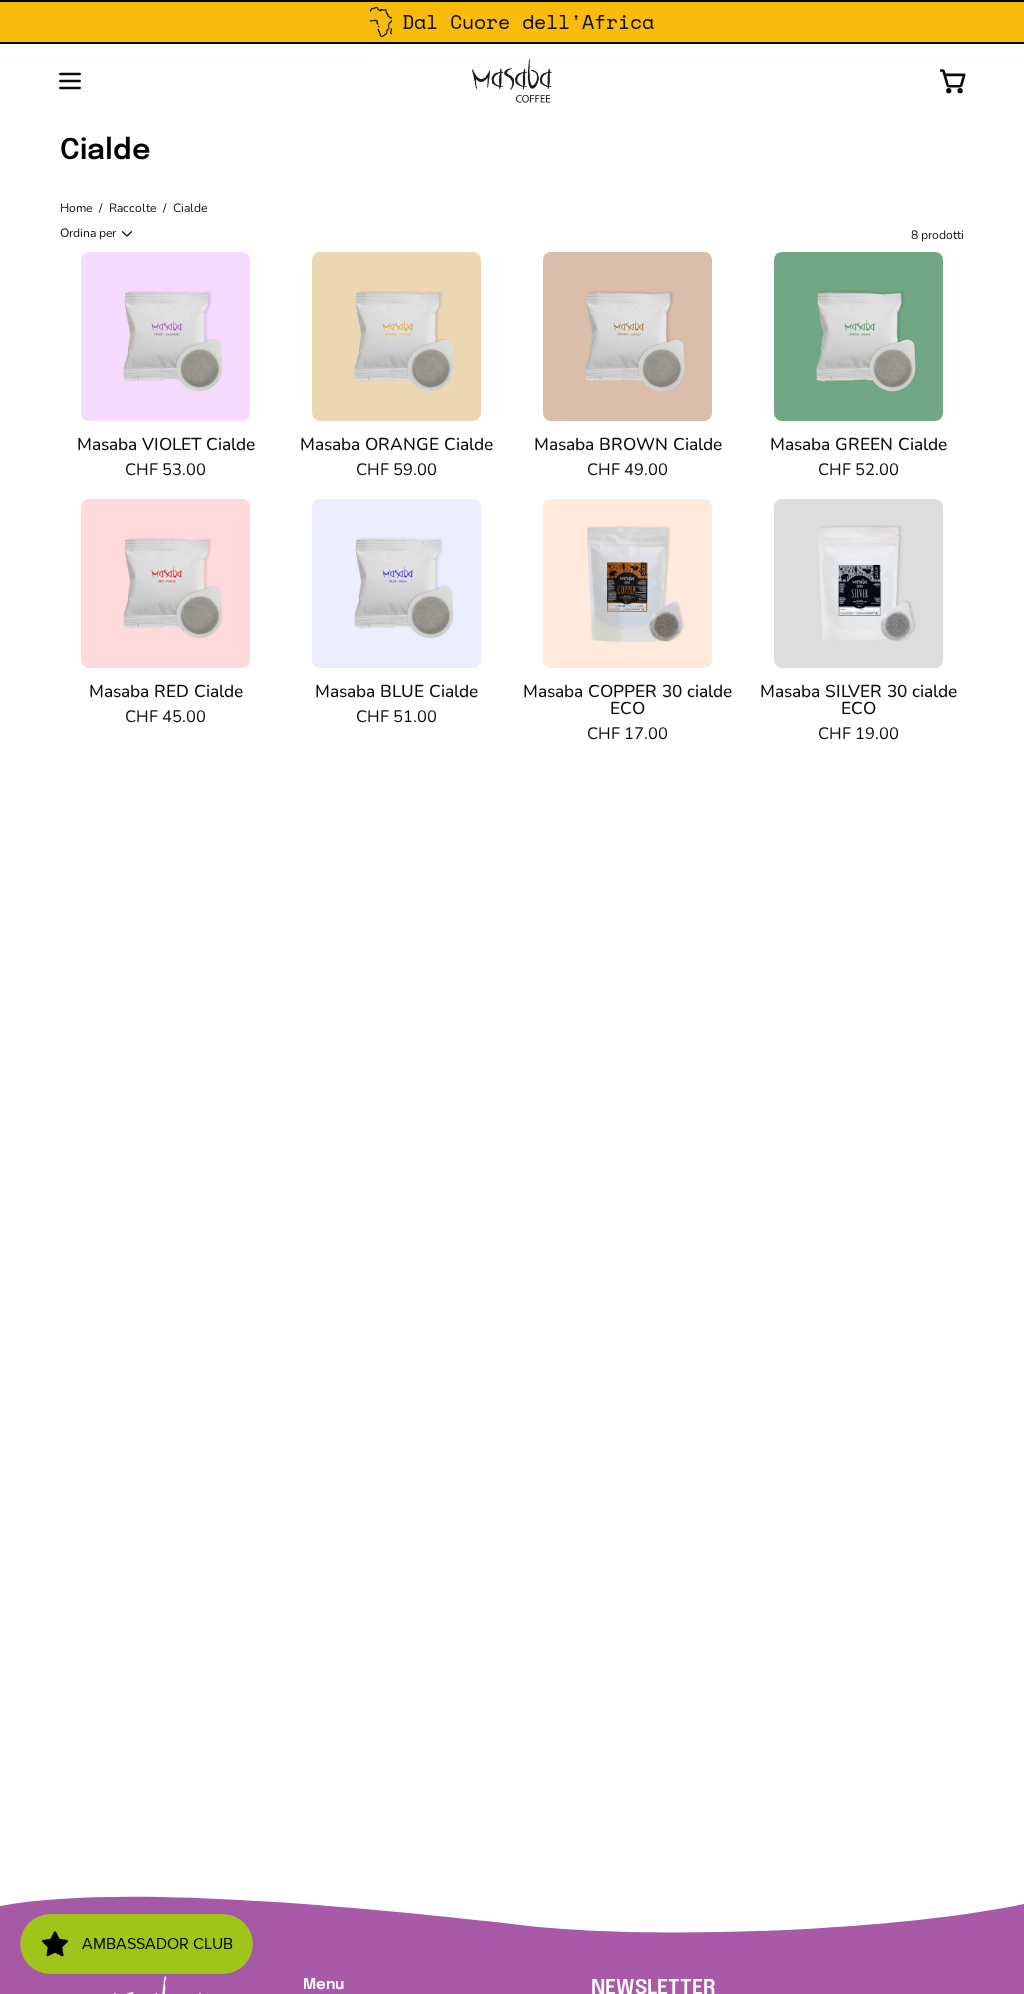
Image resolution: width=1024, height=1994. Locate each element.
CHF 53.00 (165, 470)
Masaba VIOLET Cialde (166, 444)
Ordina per (88, 233)
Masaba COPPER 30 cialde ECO (627, 700)
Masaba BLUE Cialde (396, 691)
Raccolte (132, 208)
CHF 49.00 (627, 470)
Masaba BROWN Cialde (628, 444)
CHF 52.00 (858, 470)
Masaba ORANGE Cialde (396, 444)
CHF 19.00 (858, 734)
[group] (512, 22)
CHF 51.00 (396, 717)
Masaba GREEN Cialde (858, 444)
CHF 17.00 (627, 734)
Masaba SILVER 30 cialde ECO (858, 700)
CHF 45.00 (165, 717)
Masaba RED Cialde (166, 691)
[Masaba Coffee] (512, 81)
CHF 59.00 (396, 470)
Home (76, 208)
